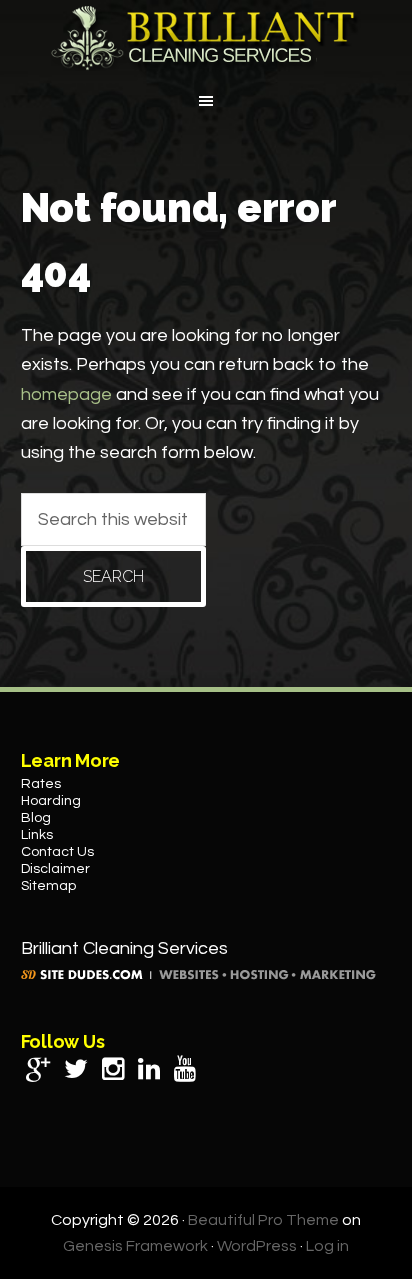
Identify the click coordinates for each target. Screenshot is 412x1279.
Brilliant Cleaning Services (206, 38)
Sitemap (48, 886)
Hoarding (51, 801)
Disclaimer (55, 869)
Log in (327, 1246)
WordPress (257, 1246)
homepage (66, 394)
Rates (41, 784)
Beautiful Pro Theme (263, 1220)
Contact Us (57, 852)
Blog (36, 818)
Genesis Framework (135, 1246)
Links (37, 835)
